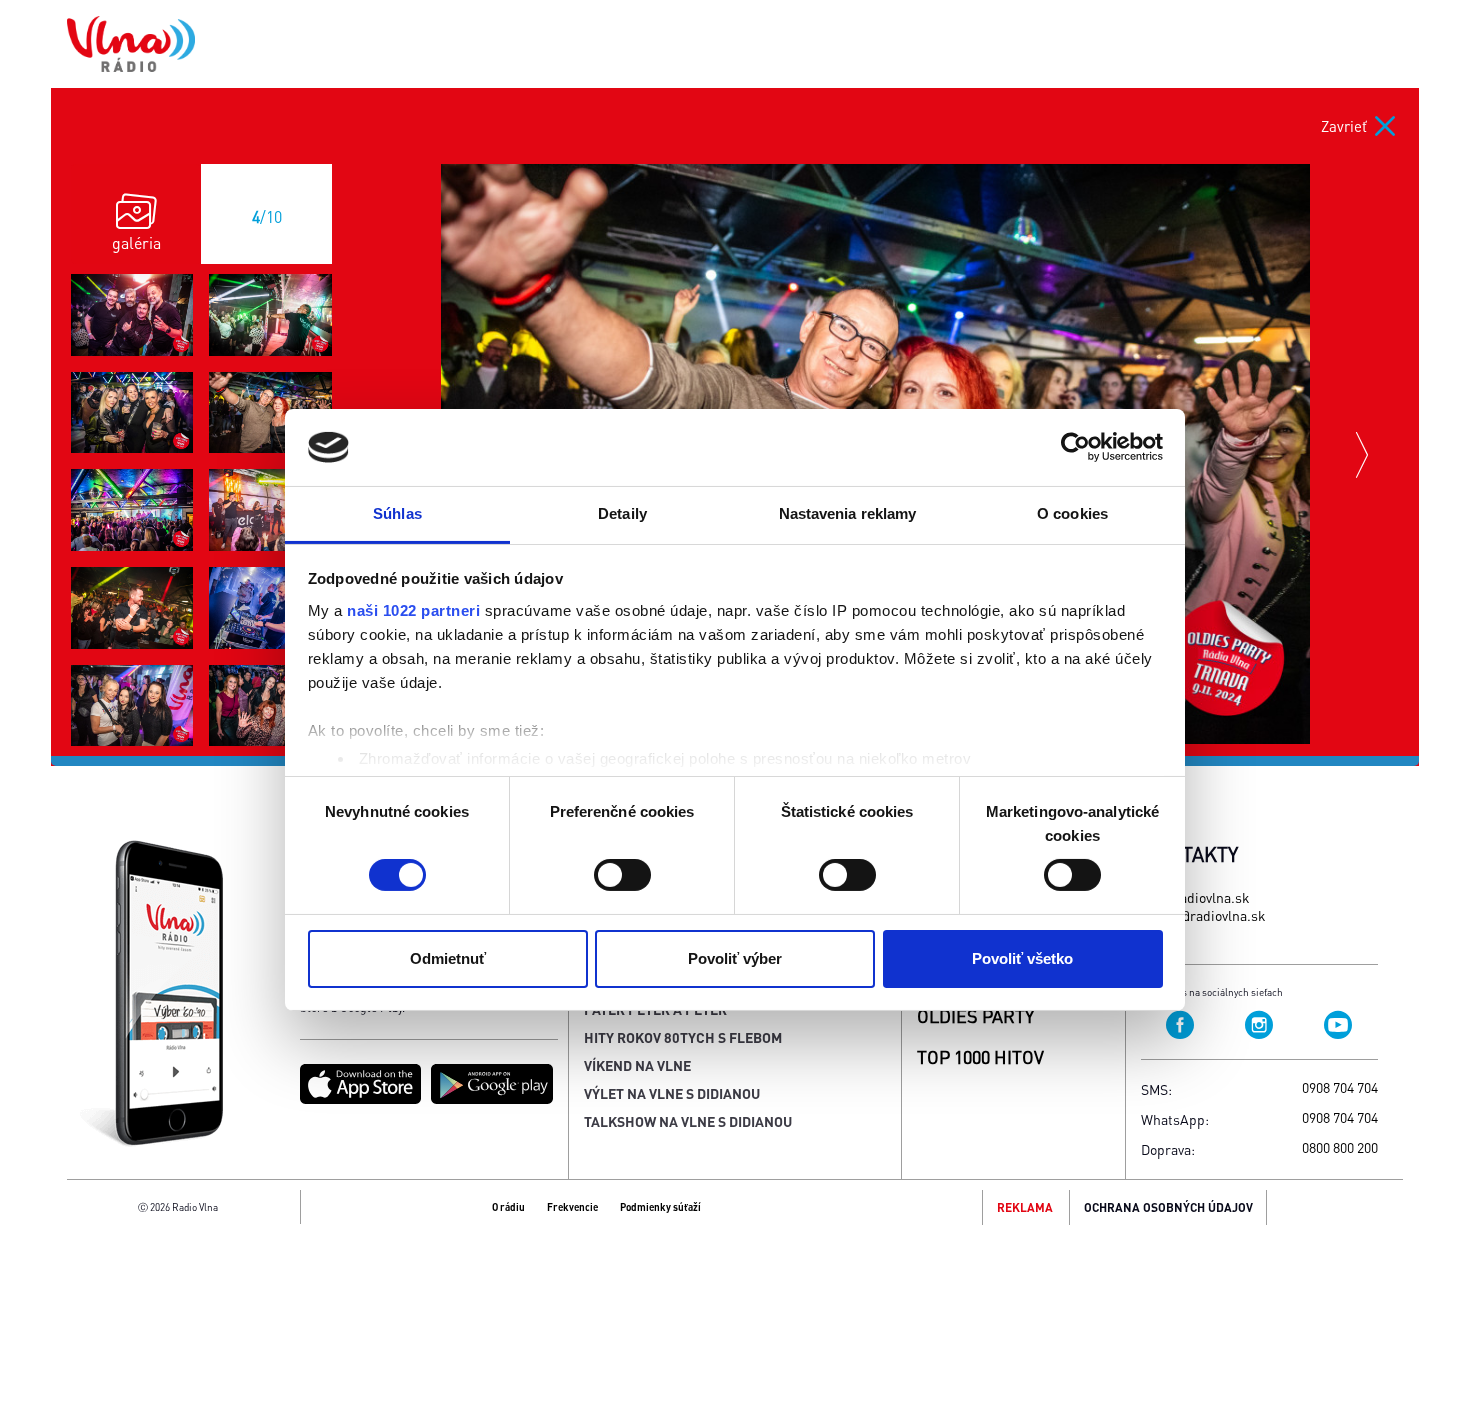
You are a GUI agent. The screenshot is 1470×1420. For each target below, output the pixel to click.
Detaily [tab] (622, 513)
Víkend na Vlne (637, 1065)
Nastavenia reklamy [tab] (848, 513)
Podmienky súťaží (660, 1207)
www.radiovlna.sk (1195, 897)
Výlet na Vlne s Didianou (672, 1093)
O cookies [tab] (1072, 513)
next (1365, 454)
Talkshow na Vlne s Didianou (688, 1121)
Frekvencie (572, 1207)
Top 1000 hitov (980, 1056)
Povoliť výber (735, 958)
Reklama (1025, 1207)
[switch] (622, 875)
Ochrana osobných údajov (1168, 1207)
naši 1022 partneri (413, 610)
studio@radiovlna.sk (1203, 915)
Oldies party (975, 1015)
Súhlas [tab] (397, 513)
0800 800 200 (1340, 1147)
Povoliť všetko (1022, 958)
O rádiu (508, 1207)
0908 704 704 (1340, 1087)
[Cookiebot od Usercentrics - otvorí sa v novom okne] (1075, 447)
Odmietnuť (448, 958)
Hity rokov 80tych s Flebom (683, 1037)
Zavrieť (1344, 126)
